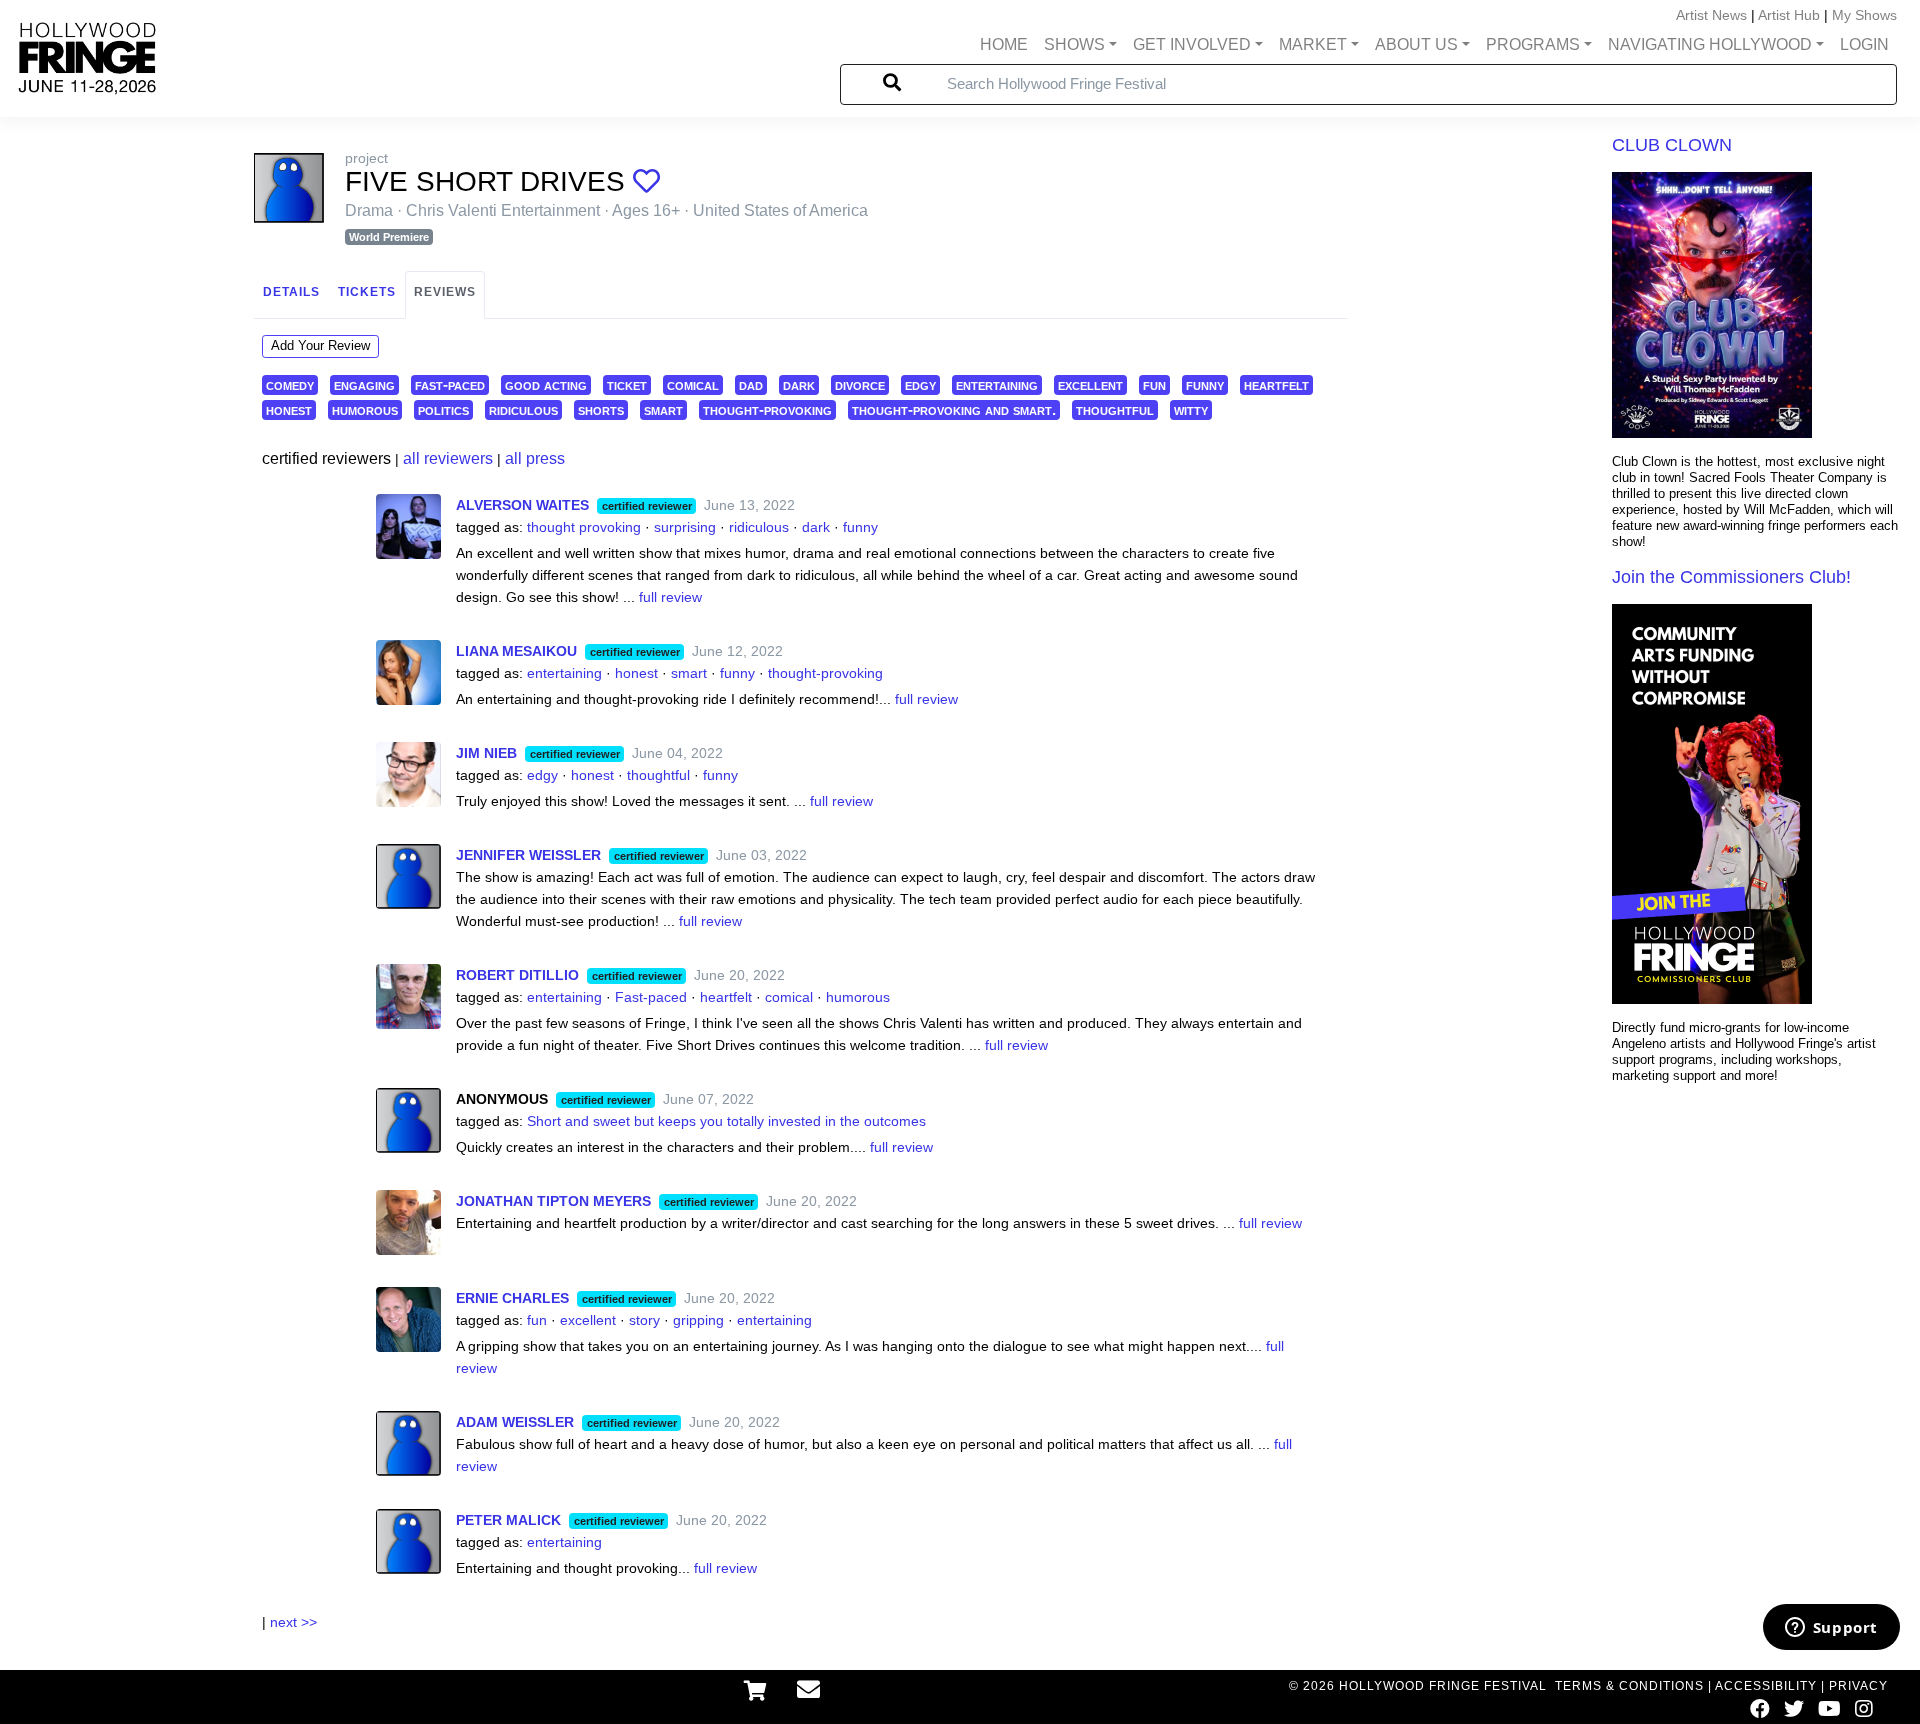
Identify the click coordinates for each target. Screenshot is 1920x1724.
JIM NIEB (486, 753)
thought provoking (584, 527)
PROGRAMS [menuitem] (1533, 44)
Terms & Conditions (1629, 1686)
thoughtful (1115, 409)
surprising (685, 527)
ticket (627, 384)
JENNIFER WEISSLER (528, 855)
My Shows (1864, 15)
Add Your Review (320, 345)
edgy (920, 384)
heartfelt (1276, 384)
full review (670, 597)
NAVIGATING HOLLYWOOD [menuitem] (1710, 44)
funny (1205, 384)
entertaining (997, 384)
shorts (601, 409)
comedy (290, 384)
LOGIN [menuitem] (1864, 44)
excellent (1090, 384)
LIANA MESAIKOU (516, 651)
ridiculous (523, 409)
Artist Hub (1789, 15)
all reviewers (448, 458)
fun (1154, 384)
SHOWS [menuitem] (1074, 44)
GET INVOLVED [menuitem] (1192, 44)
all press (535, 458)
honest (289, 409)
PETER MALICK (508, 1520)
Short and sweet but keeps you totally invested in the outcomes (726, 1121)
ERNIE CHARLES (512, 1298)
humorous (365, 409)
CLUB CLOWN (1672, 145)
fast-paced (450, 384)
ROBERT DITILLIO (517, 975)
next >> (293, 1622)
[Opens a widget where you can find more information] (1831, 1629)
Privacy (1858, 1686)
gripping (698, 1320)
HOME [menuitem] (1004, 44)
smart (663, 409)
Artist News (1711, 15)
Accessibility (1766, 1686)
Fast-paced (651, 997)
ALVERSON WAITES (522, 505)
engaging (364, 384)
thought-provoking (767, 409)
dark (799, 384)
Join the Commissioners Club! (1731, 577)
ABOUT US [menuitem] (1416, 44)
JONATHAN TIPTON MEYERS (553, 1201)
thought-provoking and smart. (954, 409)
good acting (546, 384)
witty (1191, 409)
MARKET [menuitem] (1313, 44)
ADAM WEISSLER (515, 1422)
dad (751, 384)
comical (693, 384)
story (644, 1320)
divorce (860, 384)
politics (443, 409)
